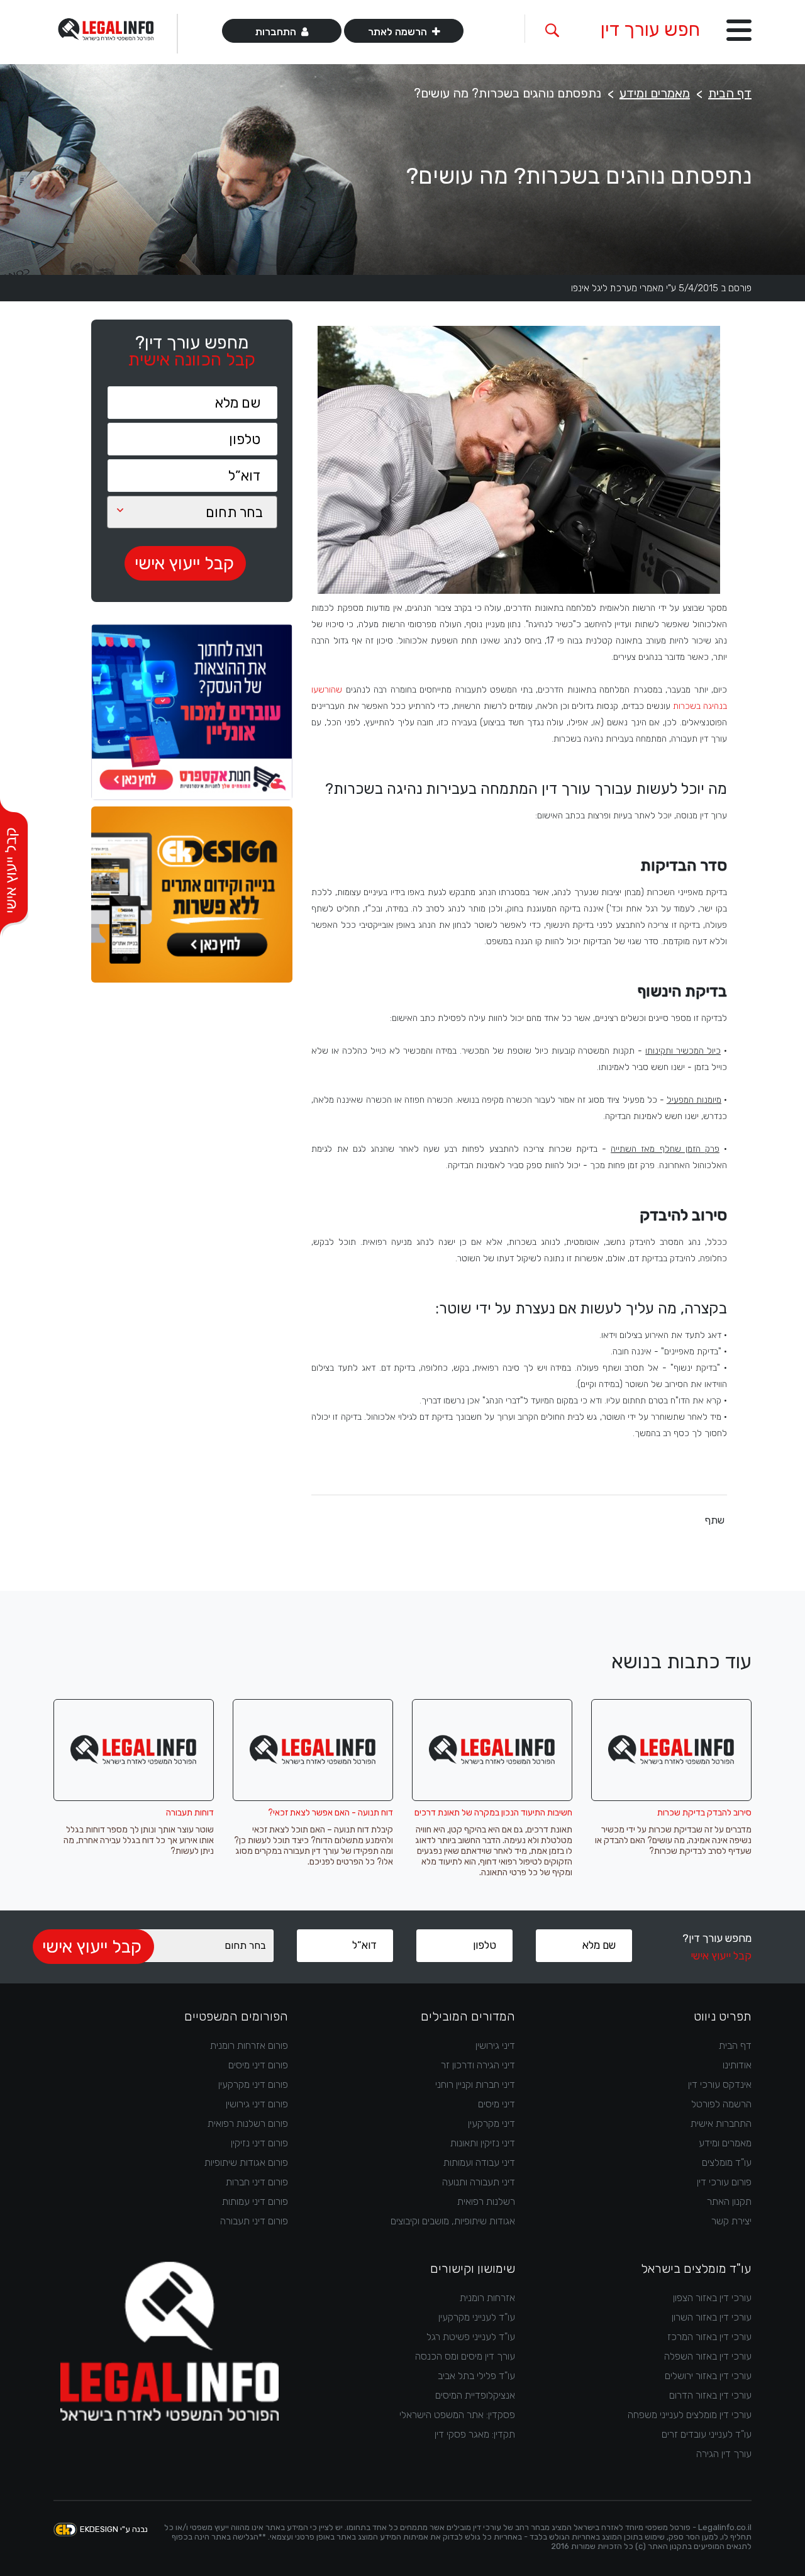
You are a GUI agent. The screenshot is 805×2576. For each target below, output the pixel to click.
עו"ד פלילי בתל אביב (476, 2376)
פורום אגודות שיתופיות (246, 2162)
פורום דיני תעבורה (254, 2221)
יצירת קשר (731, 2221)
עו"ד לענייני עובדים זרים (707, 2434)
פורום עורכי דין (724, 2182)
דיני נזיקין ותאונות (483, 2143)
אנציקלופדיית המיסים (475, 2395)
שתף (715, 1520)
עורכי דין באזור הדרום (710, 2395)
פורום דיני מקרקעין (253, 2084)
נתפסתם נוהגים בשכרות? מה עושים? (508, 93)
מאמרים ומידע (655, 93)
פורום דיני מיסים (258, 2065)
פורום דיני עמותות (255, 2201)
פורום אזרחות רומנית (249, 2045)
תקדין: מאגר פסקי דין (475, 2434)
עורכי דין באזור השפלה (708, 2356)
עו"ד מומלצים (727, 2162)
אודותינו (737, 2065)
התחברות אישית (721, 2123)
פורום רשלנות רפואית (248, 2123)
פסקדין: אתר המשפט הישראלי (457, 2415)
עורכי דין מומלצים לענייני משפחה (690, 2415)
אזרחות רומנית (487, 2298)
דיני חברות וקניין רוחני (475, 2084)
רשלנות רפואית (486, 2201)
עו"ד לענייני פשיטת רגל (471, 2337)
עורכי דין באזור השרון (712, 2317)
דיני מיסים (497, 2104)
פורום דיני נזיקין (259, 2143)
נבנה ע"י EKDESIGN (114, 2529)
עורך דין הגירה (724, 2454)
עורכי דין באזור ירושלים (708, 2376)
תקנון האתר (729, 2201)
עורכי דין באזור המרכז (709, 2337)
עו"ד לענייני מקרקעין (477, 2317)
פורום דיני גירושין (257, 2104)
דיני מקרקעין (491, 2123)
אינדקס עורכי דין (720, 2084)
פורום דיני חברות (257, 2182)
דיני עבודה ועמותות (479, 2162)
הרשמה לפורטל (721, 2104)
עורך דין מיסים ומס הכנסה (465, 2356)
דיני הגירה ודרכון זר (478, 2065)
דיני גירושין (495, 2045)
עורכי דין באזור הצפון (712, 2298)
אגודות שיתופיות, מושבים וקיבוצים (453, 2221)
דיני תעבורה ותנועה (479, 2182)
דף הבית (730, 93)
